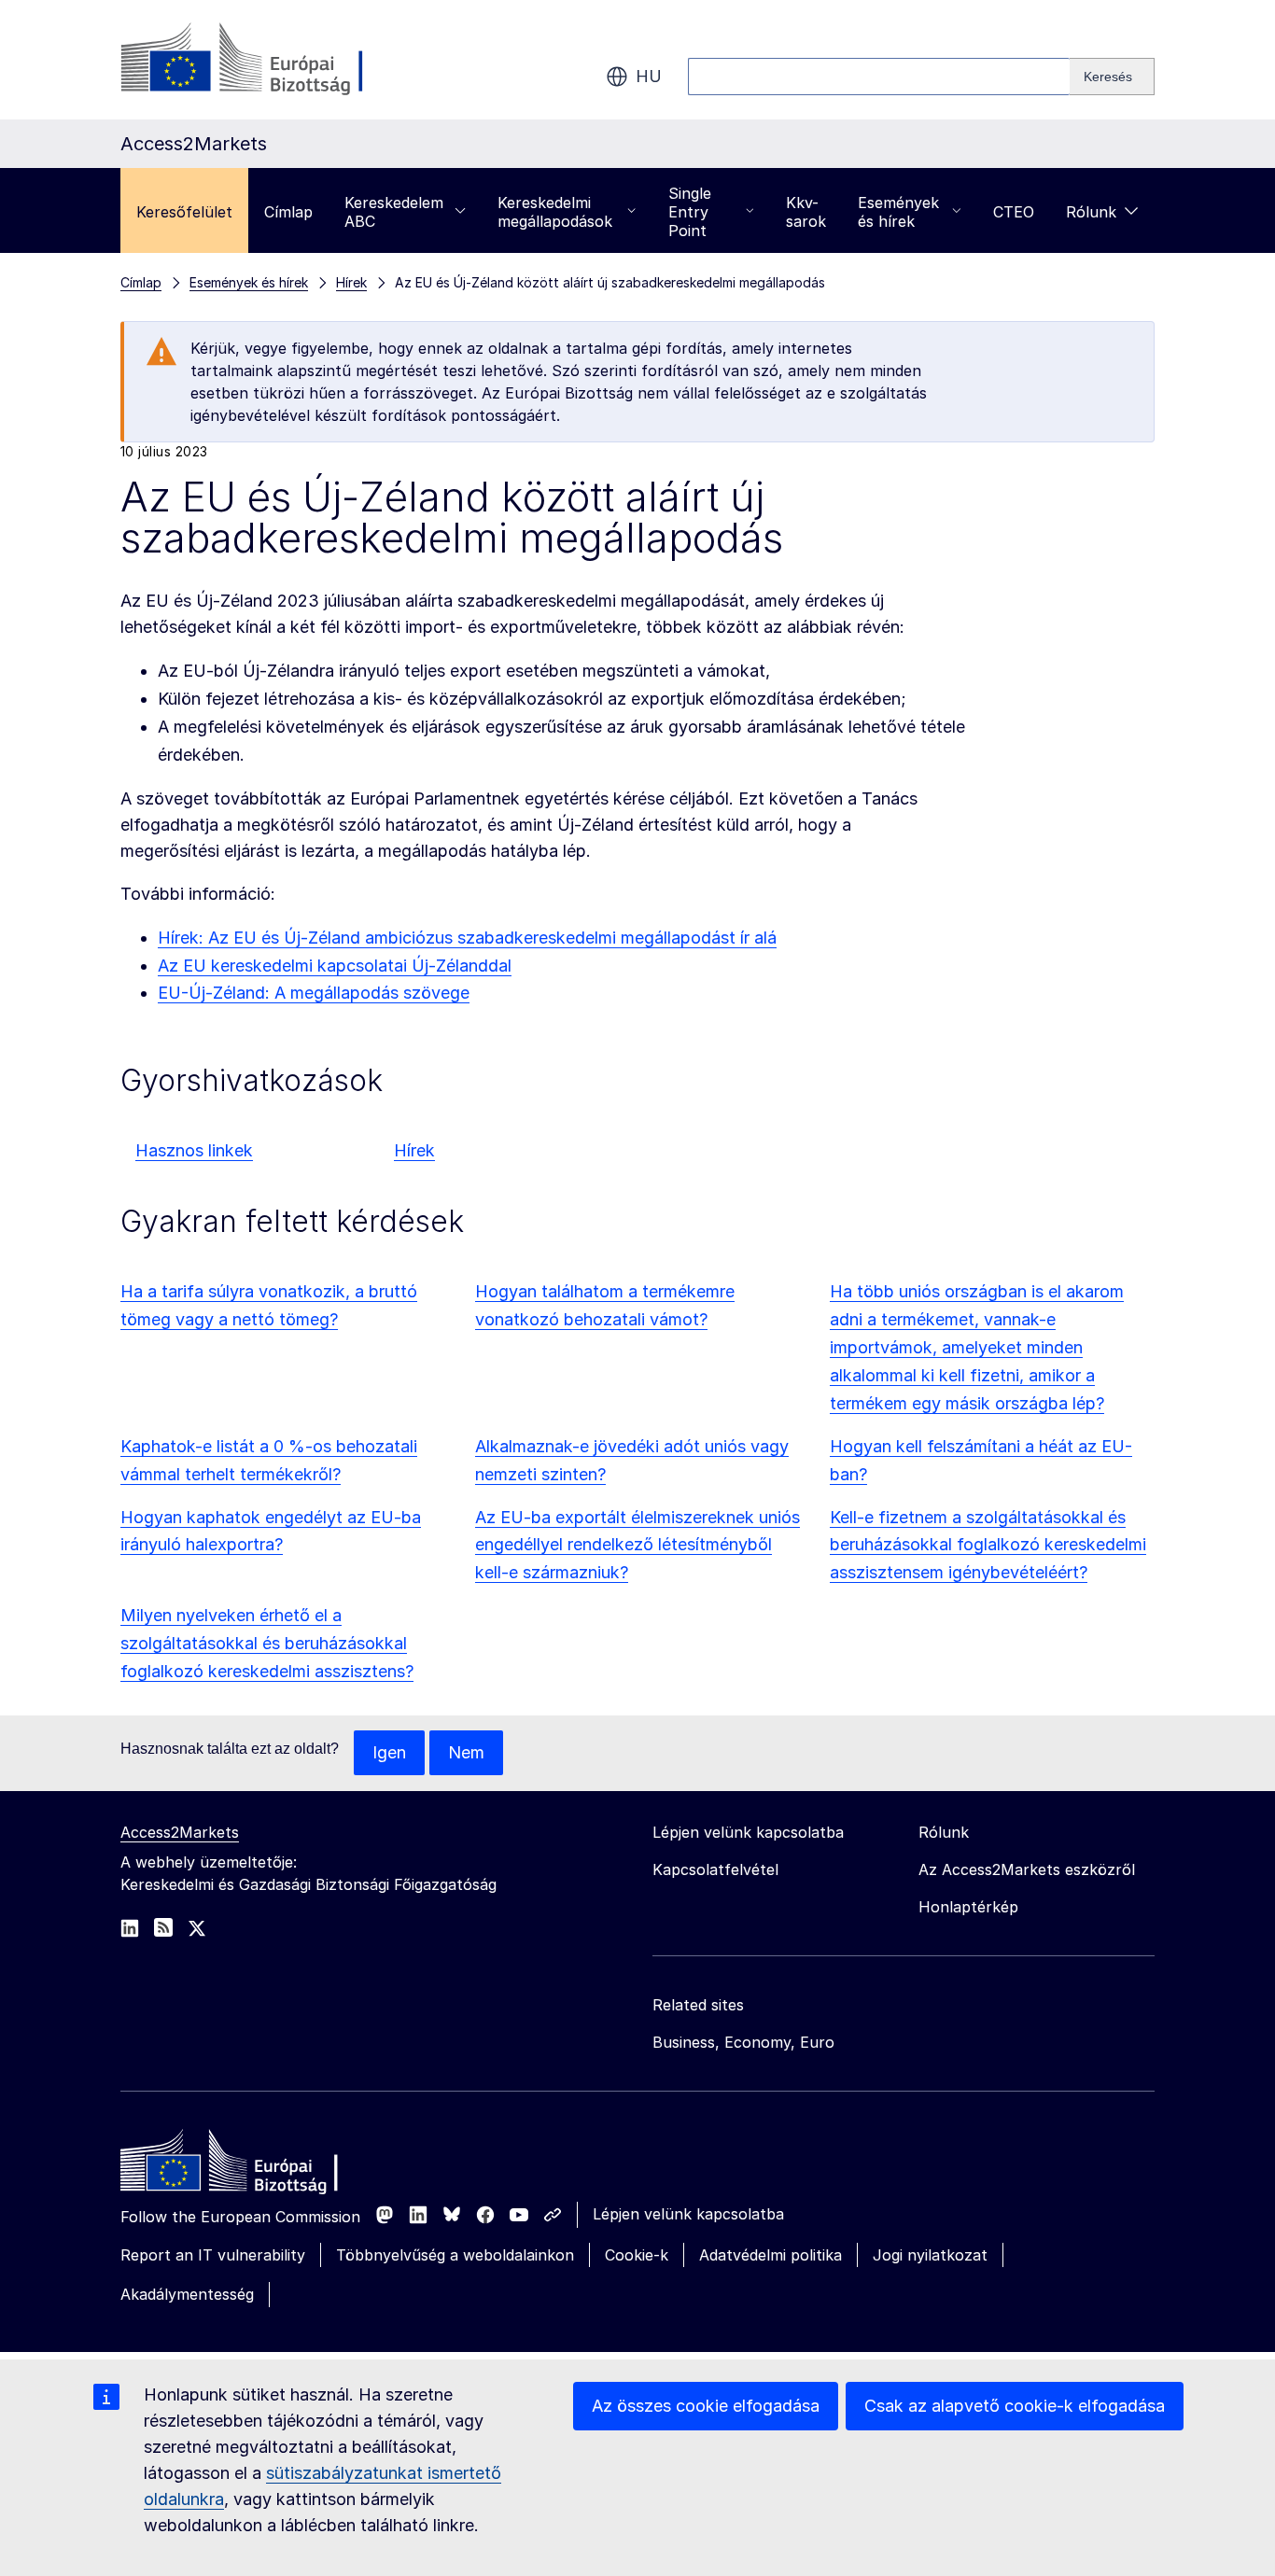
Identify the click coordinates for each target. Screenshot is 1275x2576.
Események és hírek (898, 212)
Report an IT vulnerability (213, 2255)
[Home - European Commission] (256, 2165)
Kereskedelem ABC (394, 212)
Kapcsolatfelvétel (715, 1869)
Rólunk (1091, 212)
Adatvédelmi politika (771, 2255)
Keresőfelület (184, 212)
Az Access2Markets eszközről (1027, 1869)
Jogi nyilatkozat (930, 2255)
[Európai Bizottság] (271, 60)
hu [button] (649, 76)
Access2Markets (180, 1832)
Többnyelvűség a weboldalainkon (455, 2255)
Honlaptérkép (968, 1907)
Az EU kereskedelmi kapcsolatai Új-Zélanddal (335, 966)
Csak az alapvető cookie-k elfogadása (1015, 2406)
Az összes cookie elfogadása (706, 2406)
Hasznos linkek (194, 1150)
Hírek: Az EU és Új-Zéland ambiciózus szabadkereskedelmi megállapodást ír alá (467, 938)
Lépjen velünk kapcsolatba (688, 2214)
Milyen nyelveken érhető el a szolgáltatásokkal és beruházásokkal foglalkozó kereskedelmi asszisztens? (267, 1643)
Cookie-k (637, 2255)
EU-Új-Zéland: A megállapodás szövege (314, 993)
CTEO (1014, 212)
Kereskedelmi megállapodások (555, 212)
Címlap (288, 212)
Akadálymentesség (187, 2294)
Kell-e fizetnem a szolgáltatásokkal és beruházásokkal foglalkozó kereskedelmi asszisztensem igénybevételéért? (988, 1545)
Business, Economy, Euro (743, 2042)
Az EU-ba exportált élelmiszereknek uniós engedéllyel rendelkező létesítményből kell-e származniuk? (637, 1545)
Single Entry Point (690, 212)
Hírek (414, 1150)
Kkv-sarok (806, 212)
